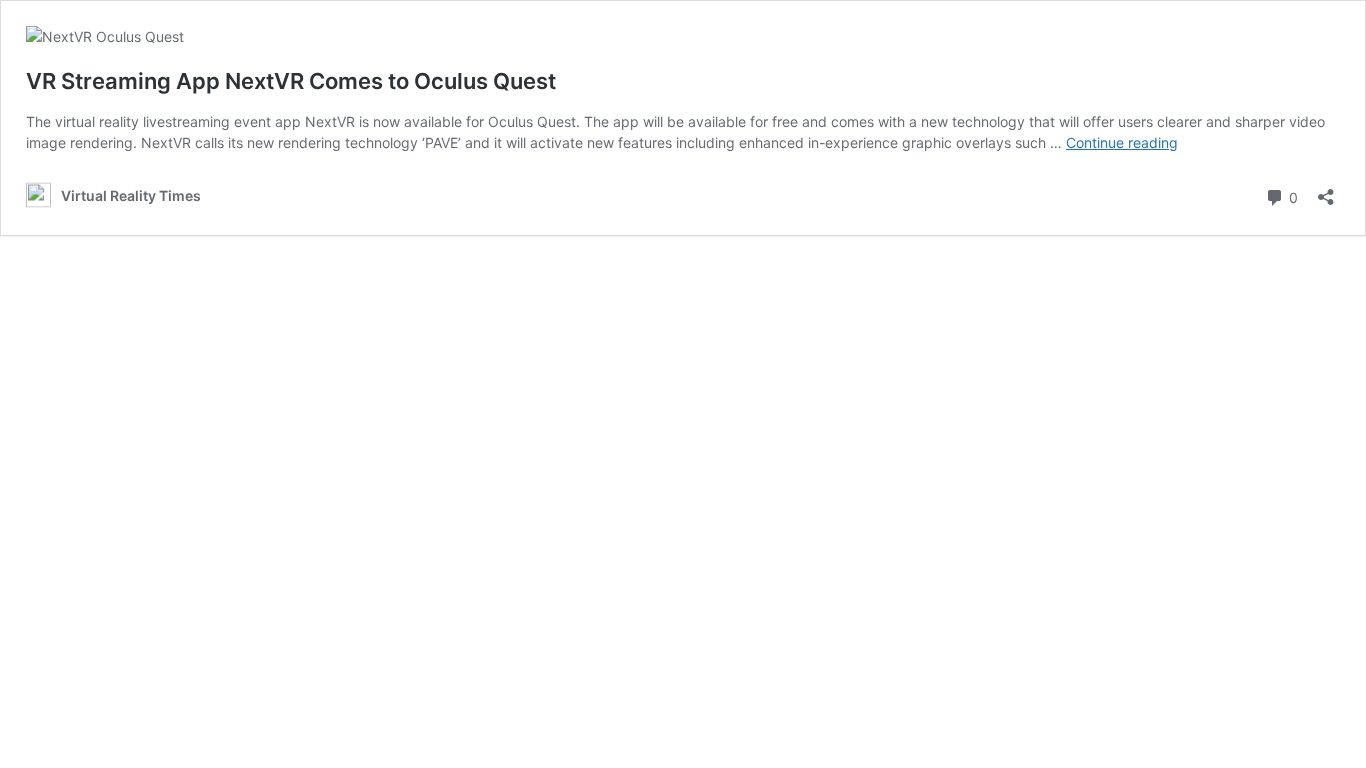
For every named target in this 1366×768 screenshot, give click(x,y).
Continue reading (1122, 142)
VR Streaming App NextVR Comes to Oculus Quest (291, 81)
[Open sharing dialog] (1326, 190)
